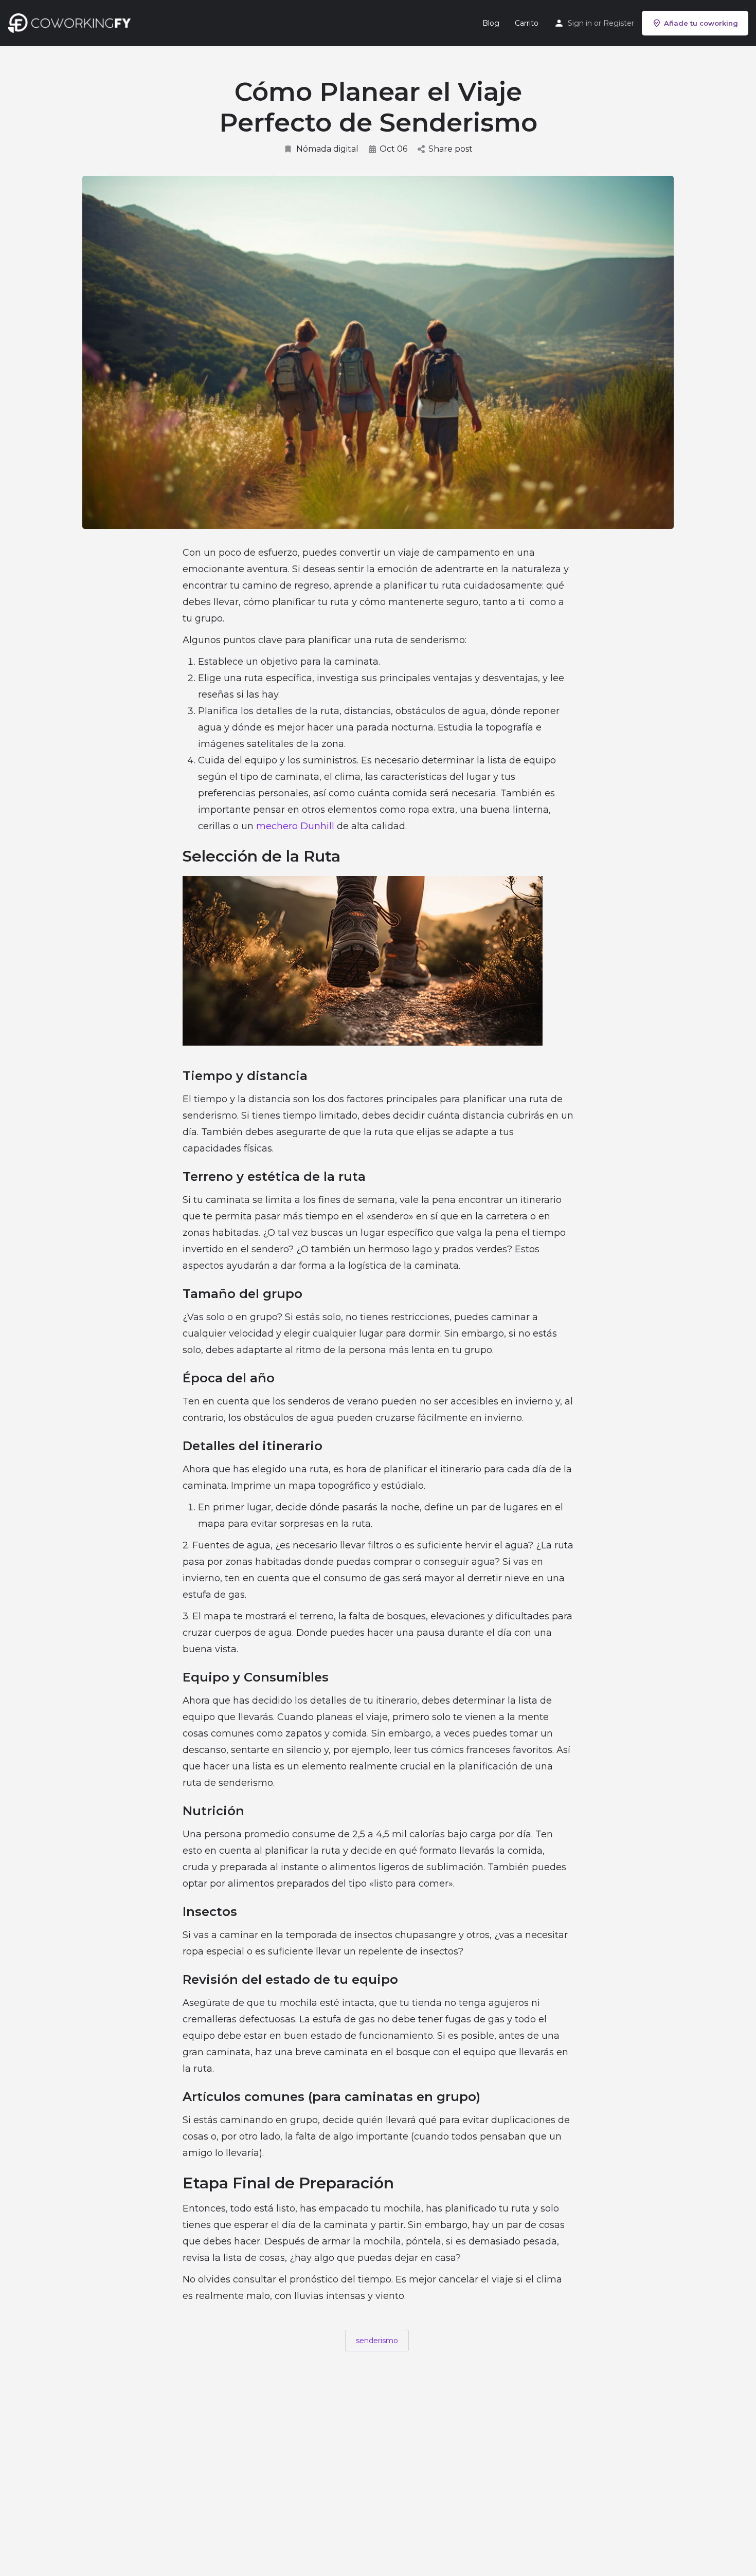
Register (619, 23)
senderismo (377, 2341)
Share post (451, 149)
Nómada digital (327, 149)
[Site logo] (72, 22)
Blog (491, 23)
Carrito (527, 23)
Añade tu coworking (701, 23)
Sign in (580, 23)
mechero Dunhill (295, 826)
